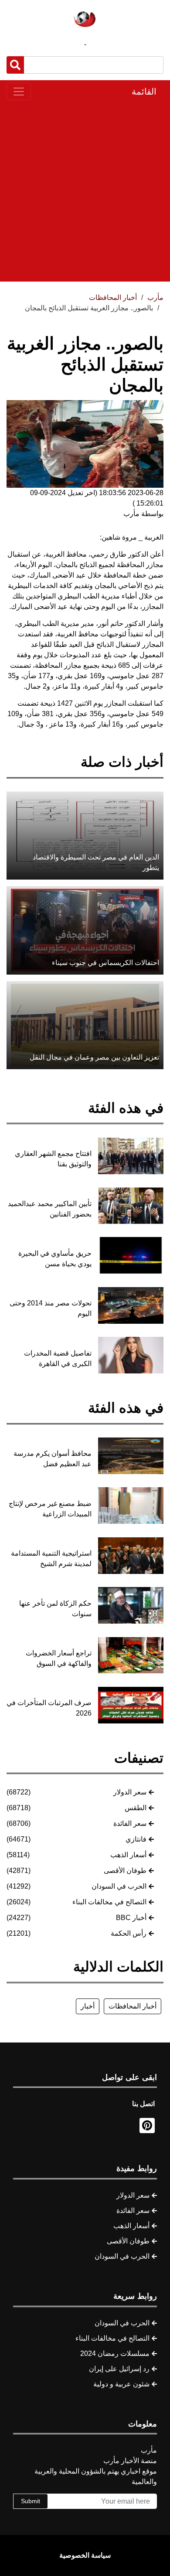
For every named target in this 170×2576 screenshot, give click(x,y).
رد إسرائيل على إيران (119, 2369)
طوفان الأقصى (125, 1871)
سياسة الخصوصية (85, 2555)
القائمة (144, 92)
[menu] (19, 92)
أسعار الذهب (128, 1855)
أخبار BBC (131, 1918)
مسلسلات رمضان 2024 (115, 2353)
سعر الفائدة (130, 1823)
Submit (31, 2501)
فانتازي (136, 1839)
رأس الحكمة (129, 1933)
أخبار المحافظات (133, 2006)
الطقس (136, 1808)
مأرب (155, 297)
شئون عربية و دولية (121, 2384)
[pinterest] (147, 2126)
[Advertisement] (85, 191)
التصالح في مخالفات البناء (109, 1902)
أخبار (88, 2006)
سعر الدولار (130, 1792)
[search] (15, 65)
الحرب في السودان (119, 1886)
